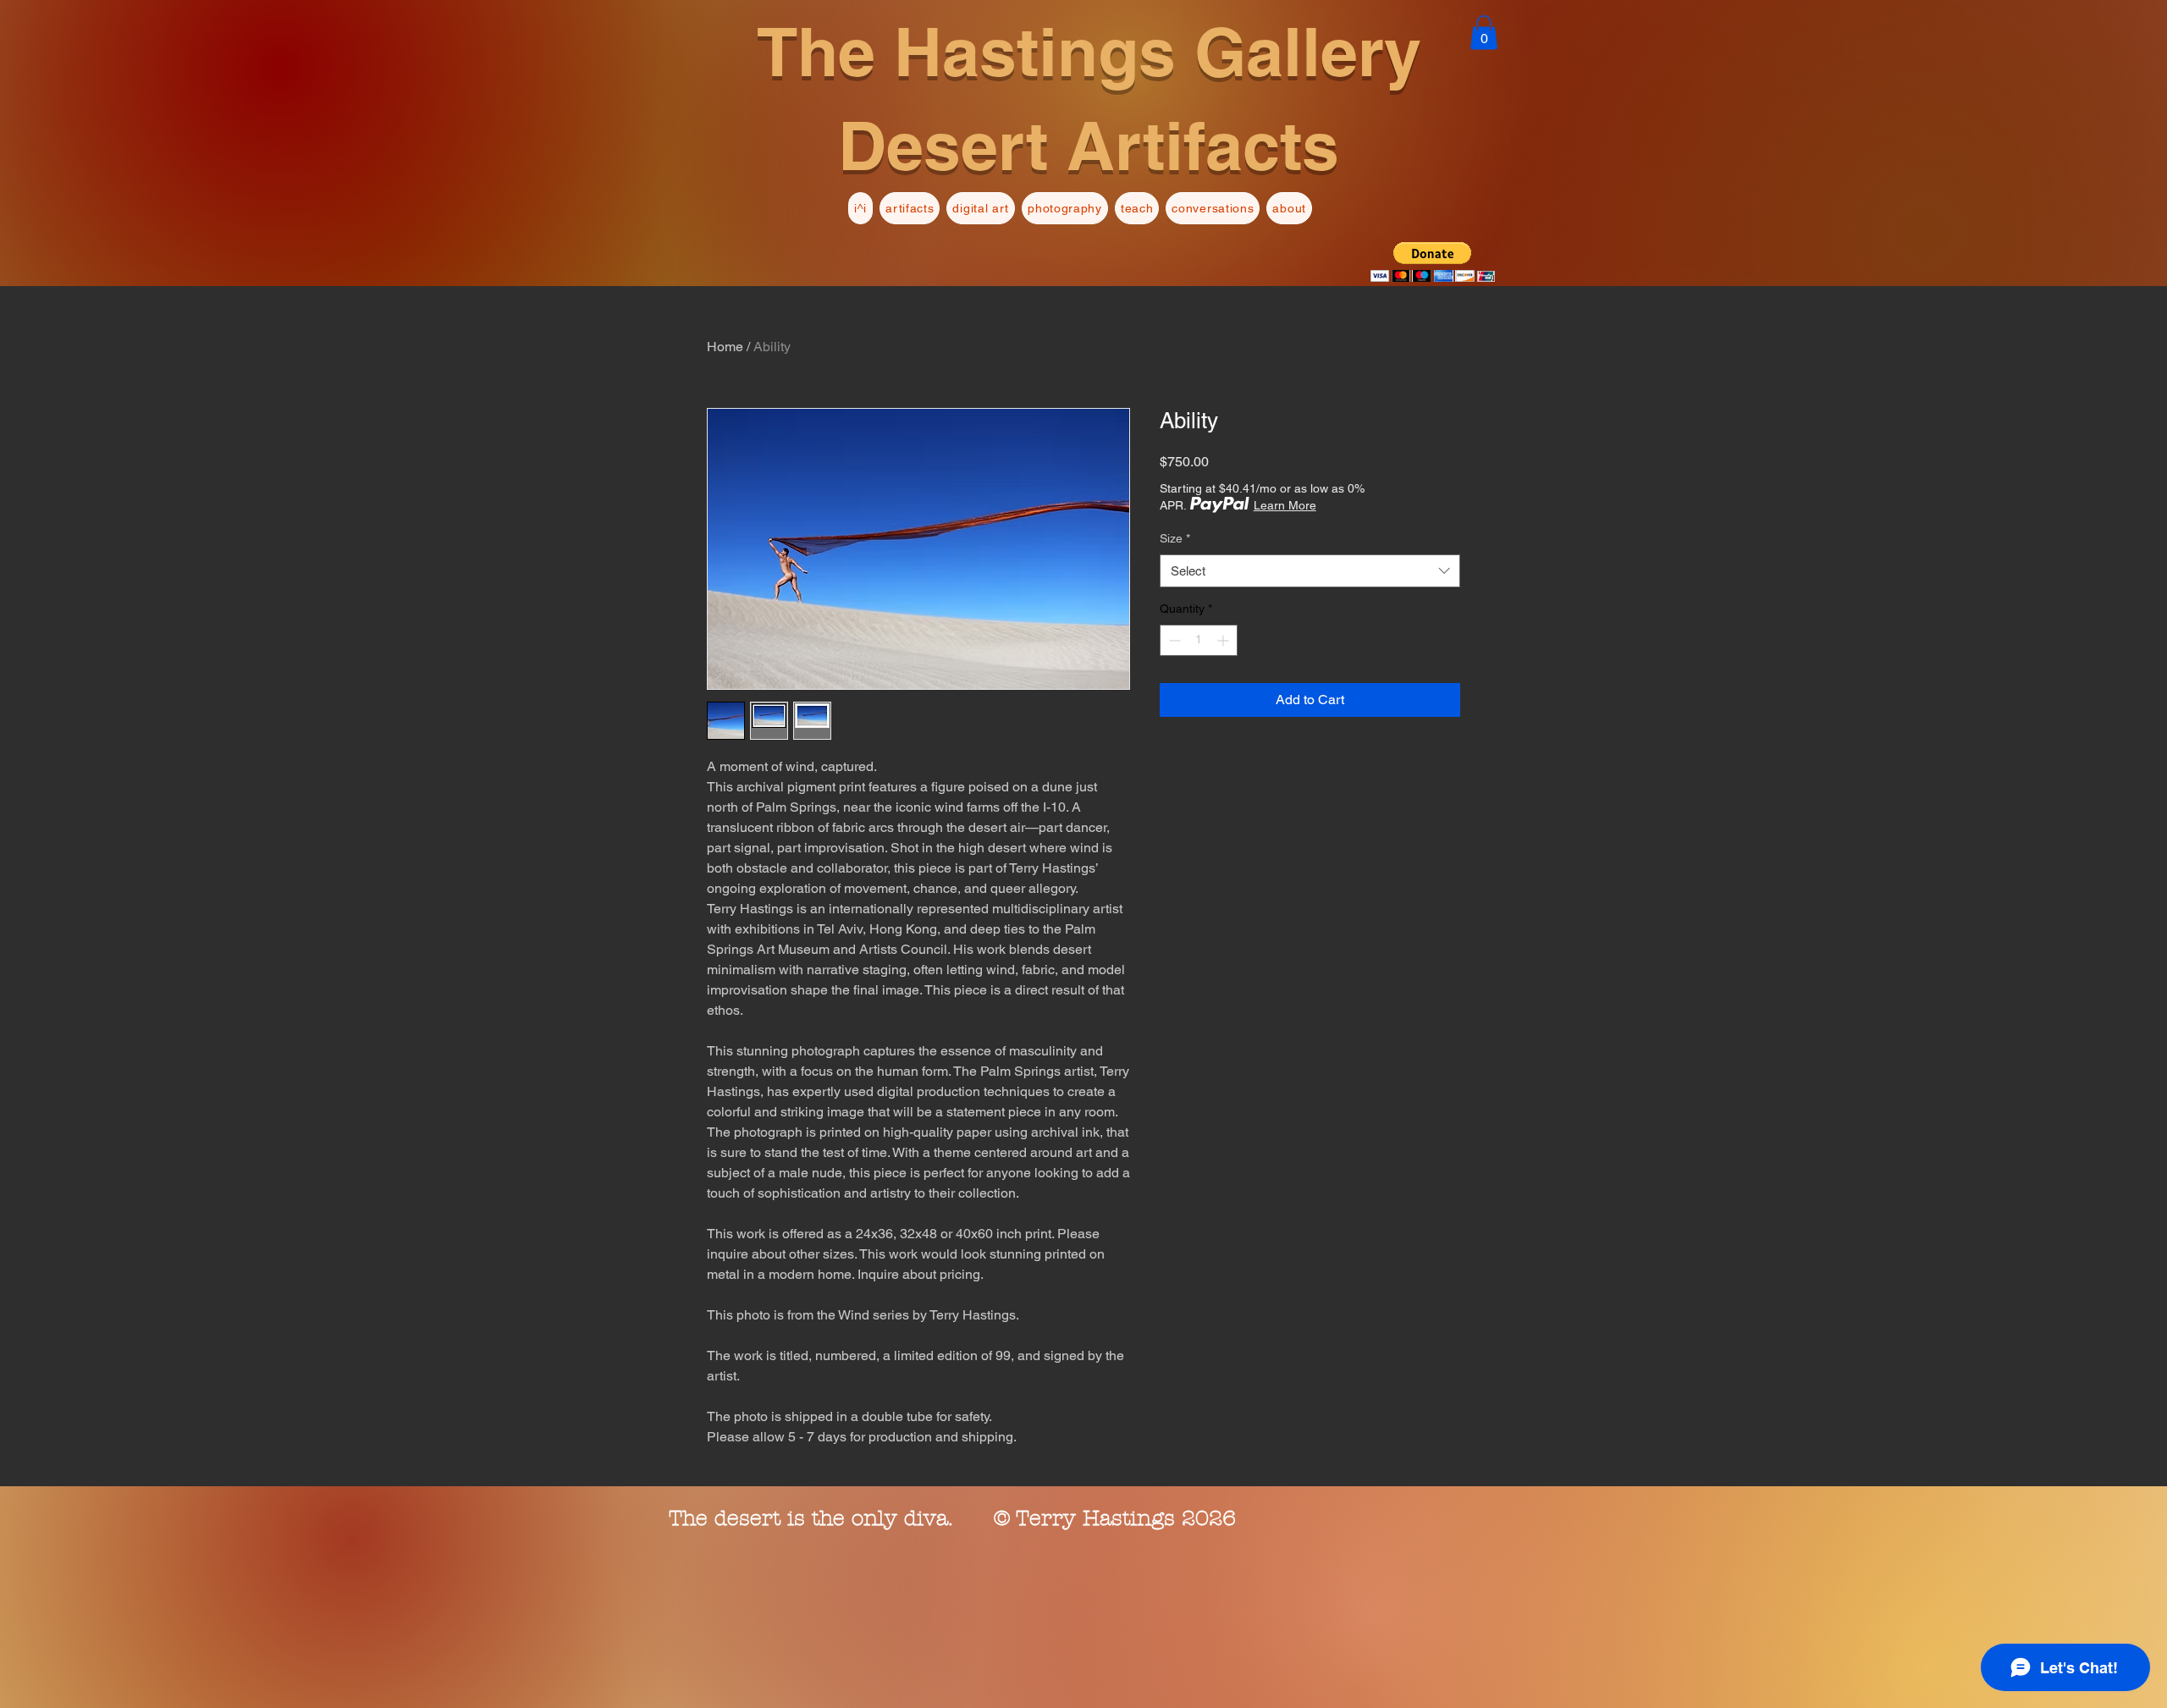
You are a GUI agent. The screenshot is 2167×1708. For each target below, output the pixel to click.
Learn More (1285, 505)
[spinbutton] (1199, 640)
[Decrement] (1173, 640)
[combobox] (1310, 571)
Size (1175, 538)
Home (725, 347)
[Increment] (1224, 640)
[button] (1484, 33)
